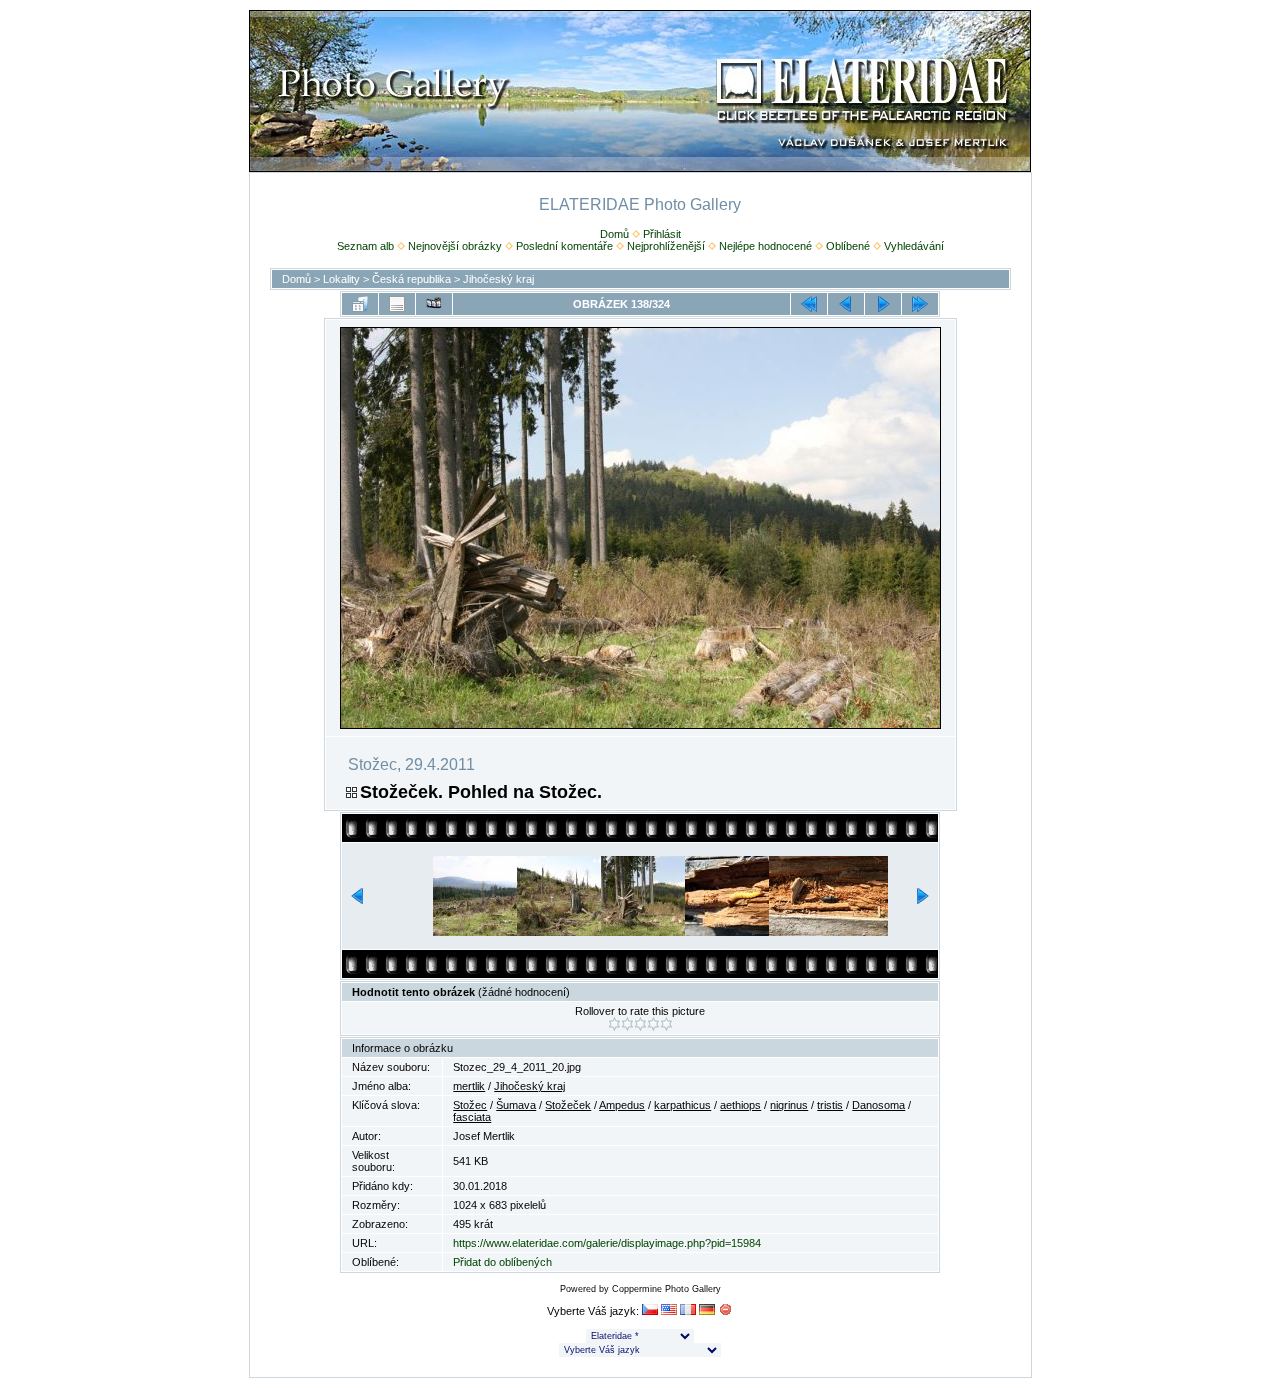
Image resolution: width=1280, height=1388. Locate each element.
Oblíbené (848, 246)
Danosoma (878, 1105)
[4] (653, 1024)
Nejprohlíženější (666, 246)
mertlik (469, 1086)
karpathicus (682, 1105)
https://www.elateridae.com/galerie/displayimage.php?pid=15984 (607, 1243)
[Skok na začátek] (809, 304)
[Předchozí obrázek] (846, 304)
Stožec (470, 1105)
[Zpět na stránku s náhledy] (360, 304)
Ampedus (622, 1105)
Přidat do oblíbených (502, 1262)
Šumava (516, 1105)
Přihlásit (662, 234)
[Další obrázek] (883, 304)
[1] (614, 1024)
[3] (640, 1024)
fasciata (472, 1117)
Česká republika (411, 279)
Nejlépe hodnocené (765, 246)
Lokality (341, 279)
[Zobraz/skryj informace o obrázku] (397, 304)
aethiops (740, 1105)
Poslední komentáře (564, 246)
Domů (614, 234)
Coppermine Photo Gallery (666, 1289)
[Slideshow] (434, 304)
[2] (627, 1024)
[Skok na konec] (920, 304)
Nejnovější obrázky (455, 246)
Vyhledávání (914, 246)
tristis (830, 1105)
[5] (666, 1024)
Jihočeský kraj (498, 279)
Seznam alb (365, 246)
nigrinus (789, 1105)
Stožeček (568, 1105)
